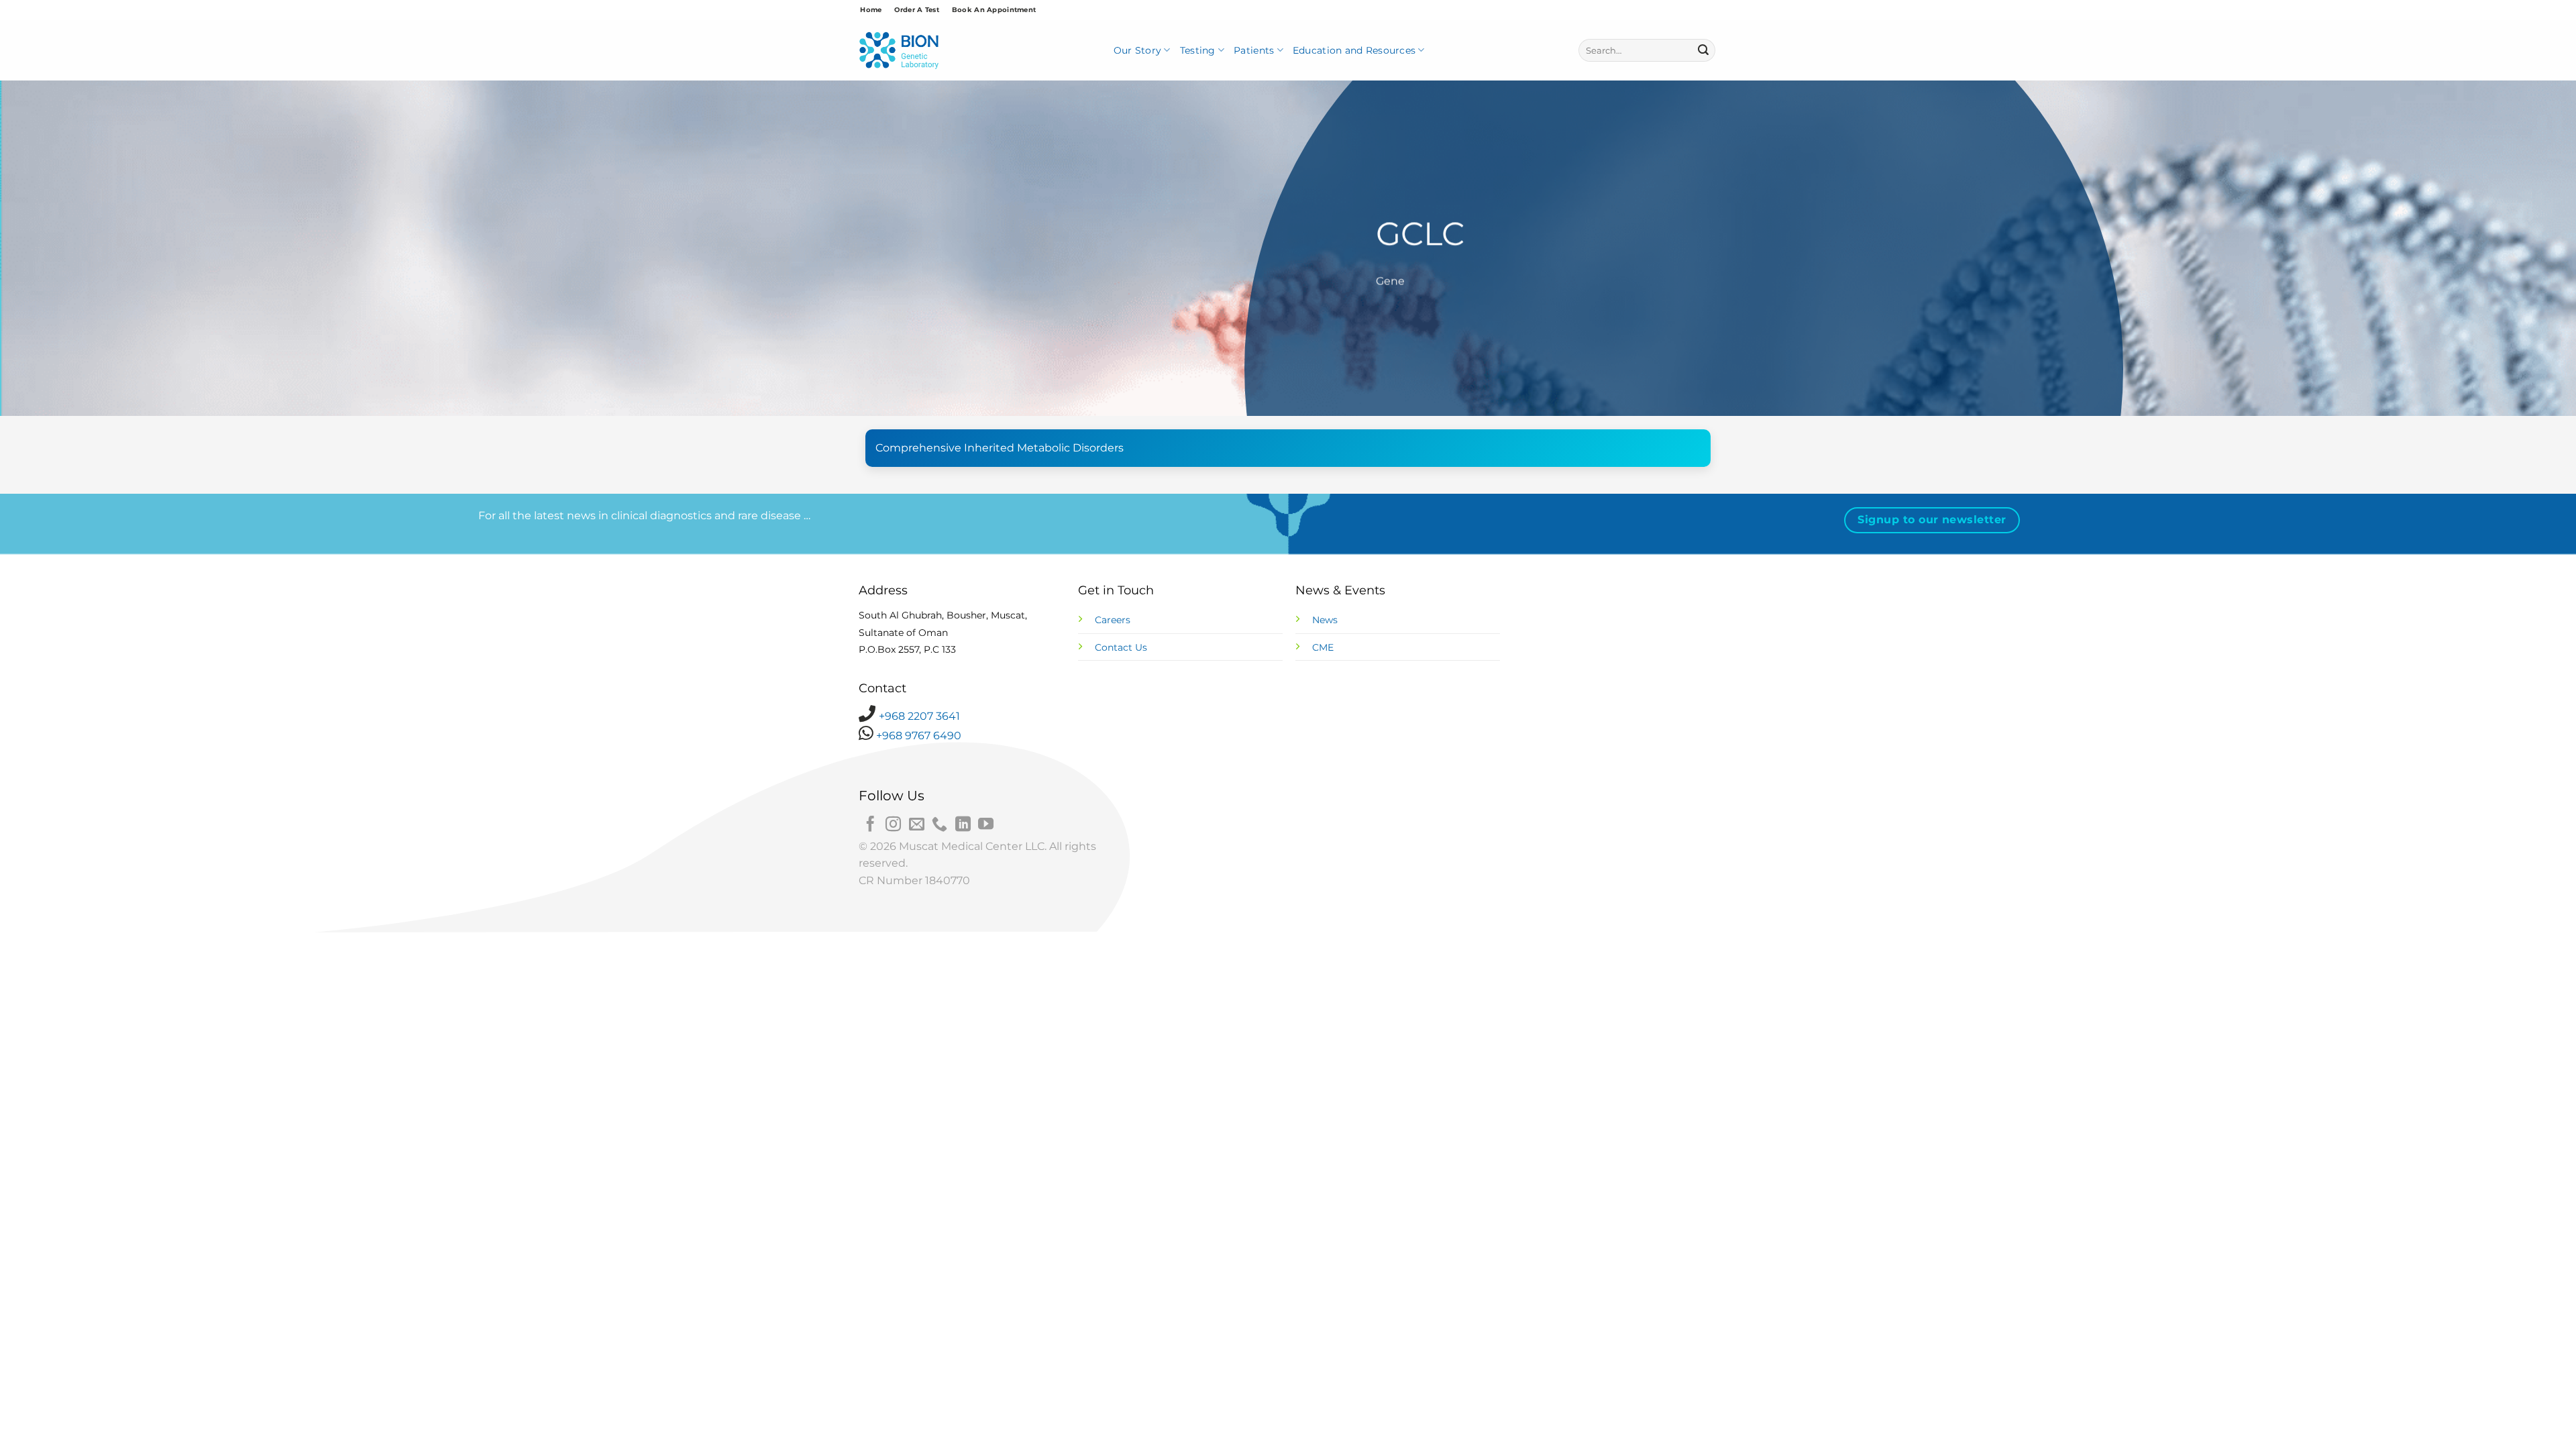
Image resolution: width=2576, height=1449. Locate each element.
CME (1323, 647)
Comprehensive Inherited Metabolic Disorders (1000, 448)
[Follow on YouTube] (986, 825)
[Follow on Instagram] (893, 825)
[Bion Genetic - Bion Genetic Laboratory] (899, 51)
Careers (1113, 620)
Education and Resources (1354, 50)
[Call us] (940, 825)
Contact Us (1121, 647)
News (1325, 620)
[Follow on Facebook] (870, 825)
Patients (1254, 50)
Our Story (1138, 50)
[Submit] (1703, 50)
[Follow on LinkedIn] (963, 825)
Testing (1198, 50)
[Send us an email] (917, 825)
